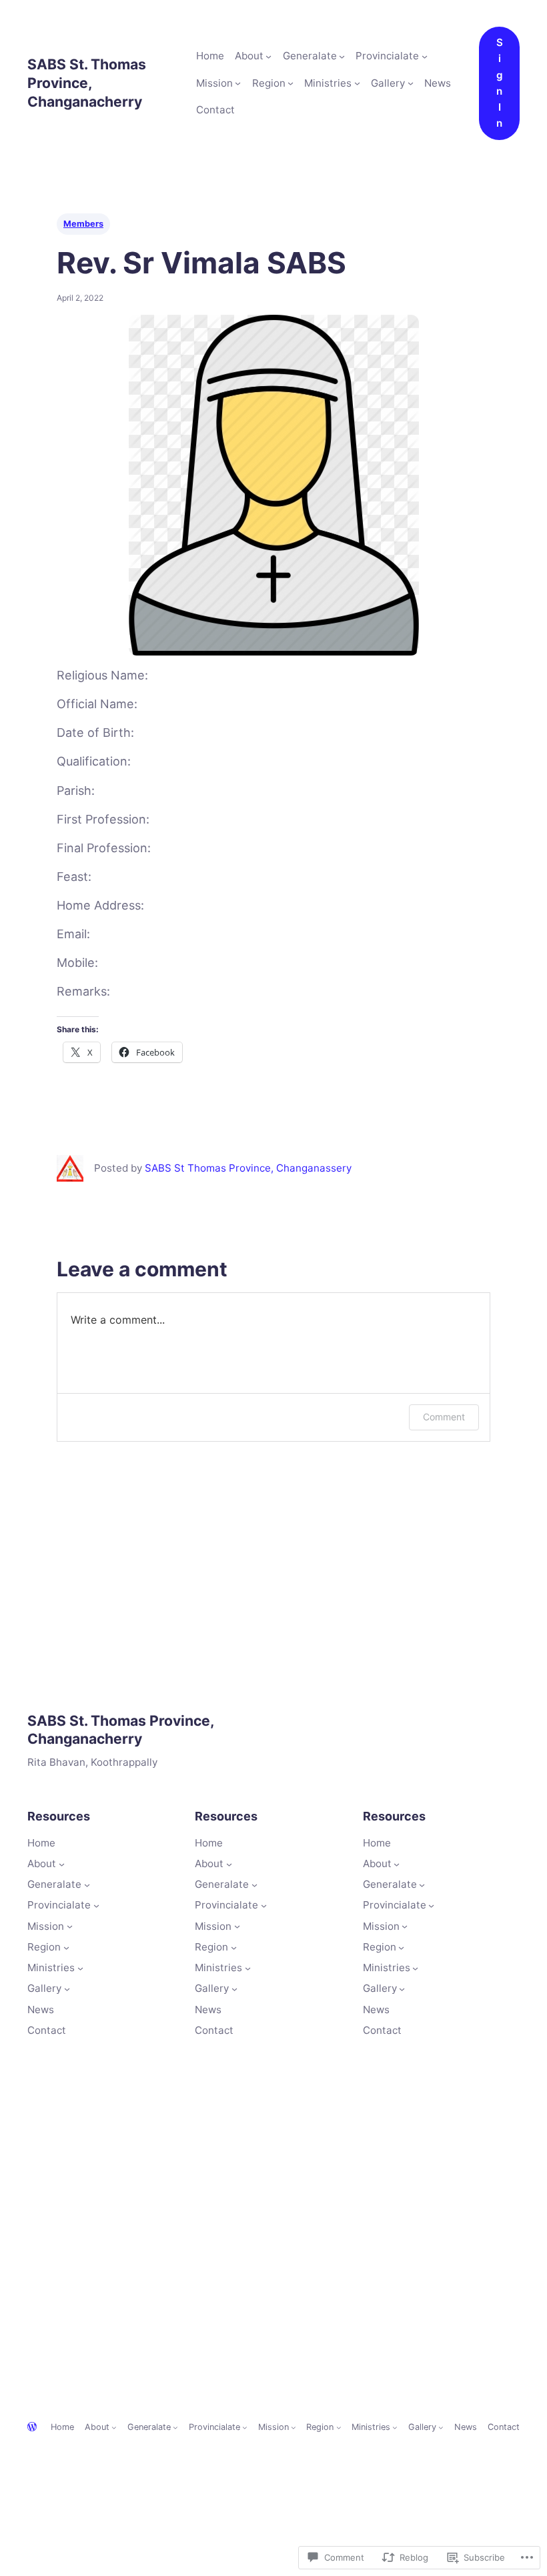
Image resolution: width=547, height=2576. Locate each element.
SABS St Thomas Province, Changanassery (248, 1168)
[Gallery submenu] (411, 83)
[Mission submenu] (238, 83)
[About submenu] (268, 56)
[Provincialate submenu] (425, 56)
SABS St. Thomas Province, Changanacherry (87, 82)
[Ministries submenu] (357, 83)
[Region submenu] (291, 83)
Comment (444, 1417)
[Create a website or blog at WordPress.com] (32, 2428)
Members (83, 224)
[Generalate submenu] (342, 56)
